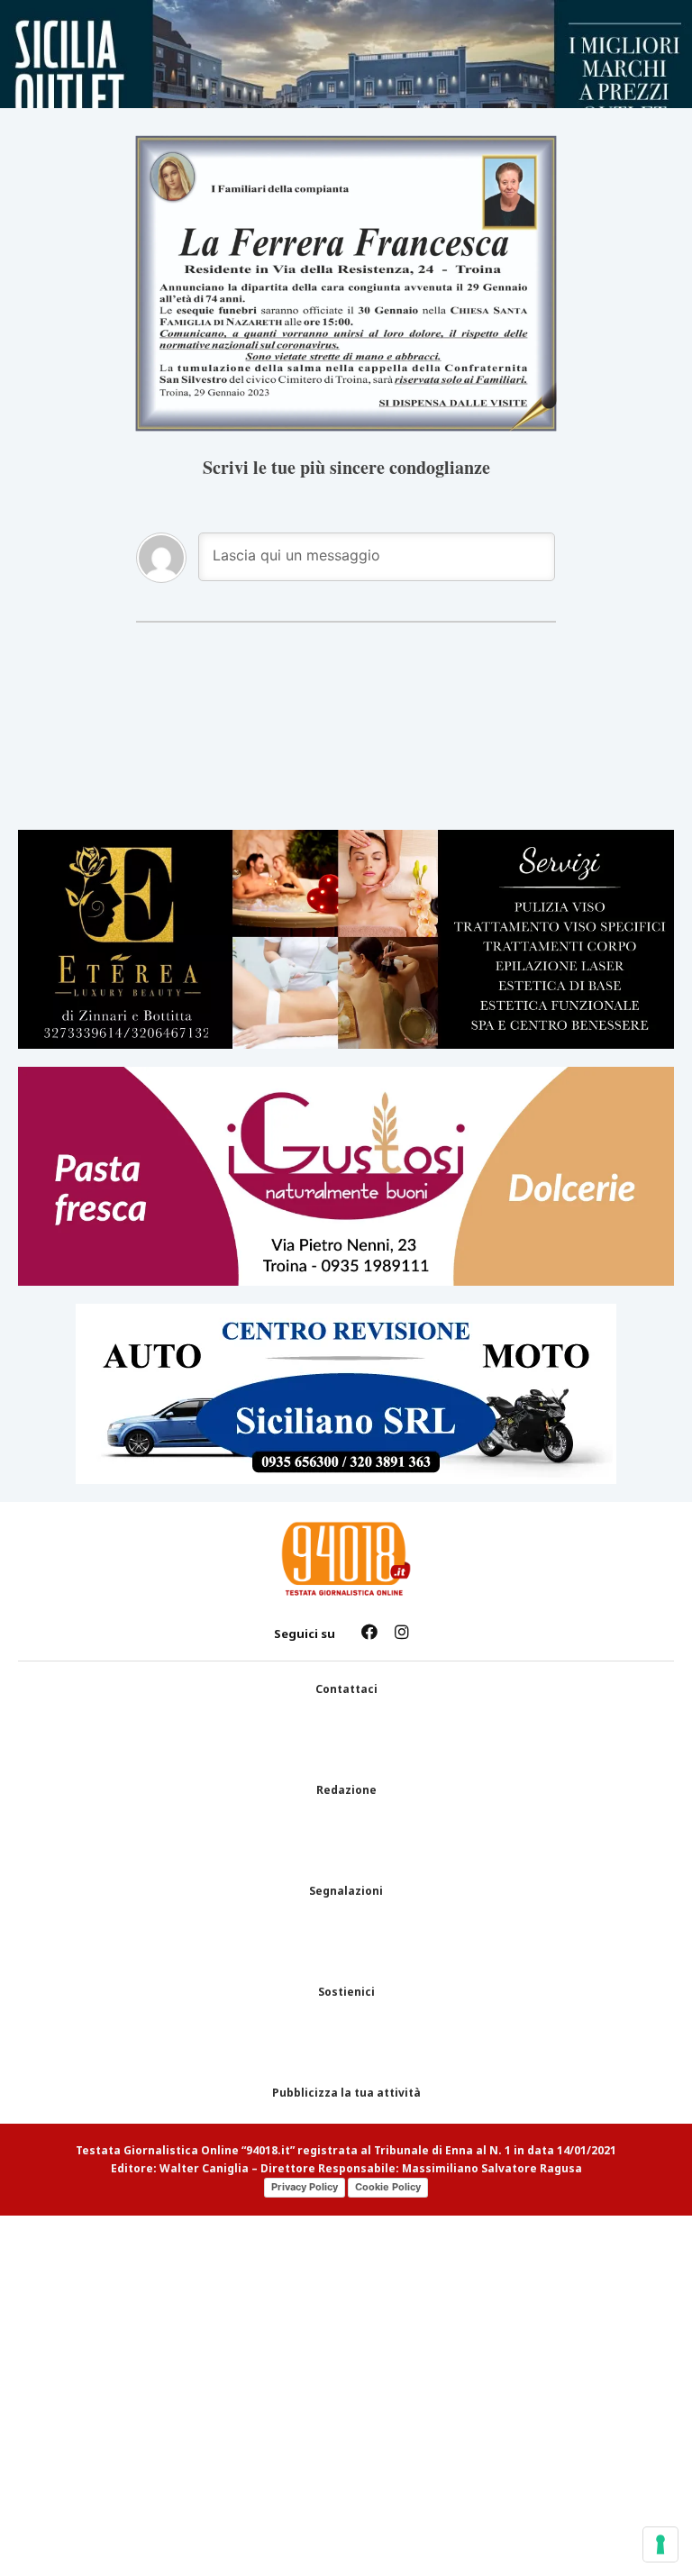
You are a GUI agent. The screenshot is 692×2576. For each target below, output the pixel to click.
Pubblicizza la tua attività (346, 2093)
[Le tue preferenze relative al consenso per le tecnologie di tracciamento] (660, 2544)
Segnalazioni (346, 1891)
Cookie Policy (388, 2187)
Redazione (346, 1790)
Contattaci (346, 1689)
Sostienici (346, 1992)
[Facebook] (369, 1632)
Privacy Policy (305, 2187)
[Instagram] (402, 1632)
